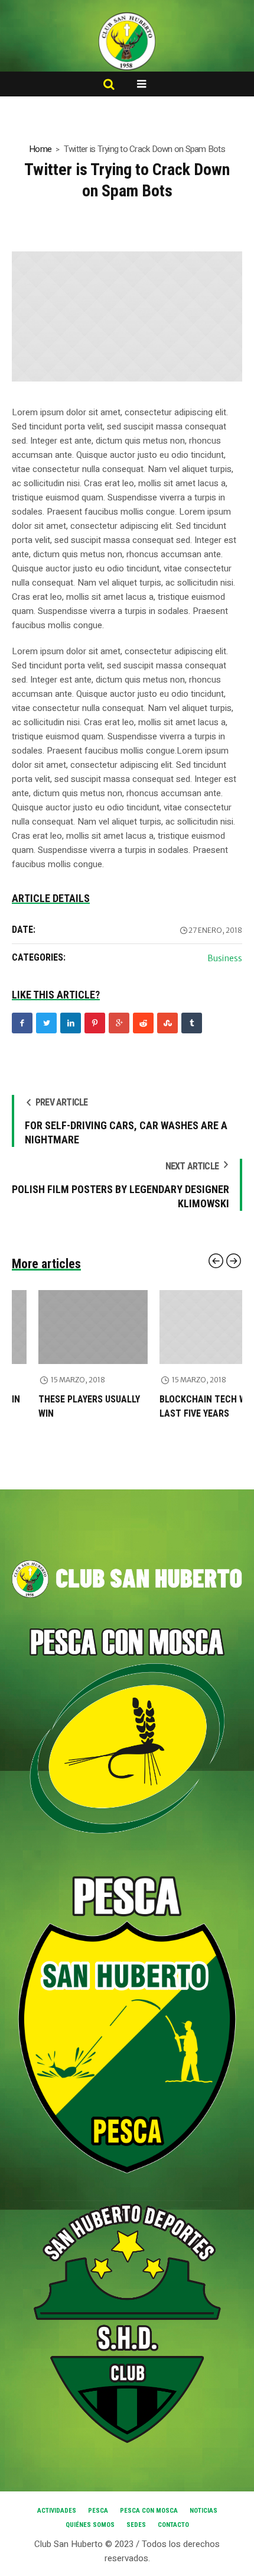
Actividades (57, 2511)
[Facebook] (22, 1023)
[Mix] (167, 1023)
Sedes (136, 2525)
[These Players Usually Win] (66, 1327)
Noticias (203, 2511)
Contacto (173, 2525)
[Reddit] (143, 1023)
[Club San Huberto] (127, 41)
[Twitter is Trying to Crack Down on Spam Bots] (127, 316)
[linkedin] (71, 1023)
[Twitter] (46, 1023)
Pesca (98, 2511)
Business (225, 958)
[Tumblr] (192, 1023)
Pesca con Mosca (149, 2511)
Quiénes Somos (90, 2525)
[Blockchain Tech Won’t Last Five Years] (188, 1327)
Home (40, 149)
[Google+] (119, 1023)
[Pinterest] (95, 1023)
